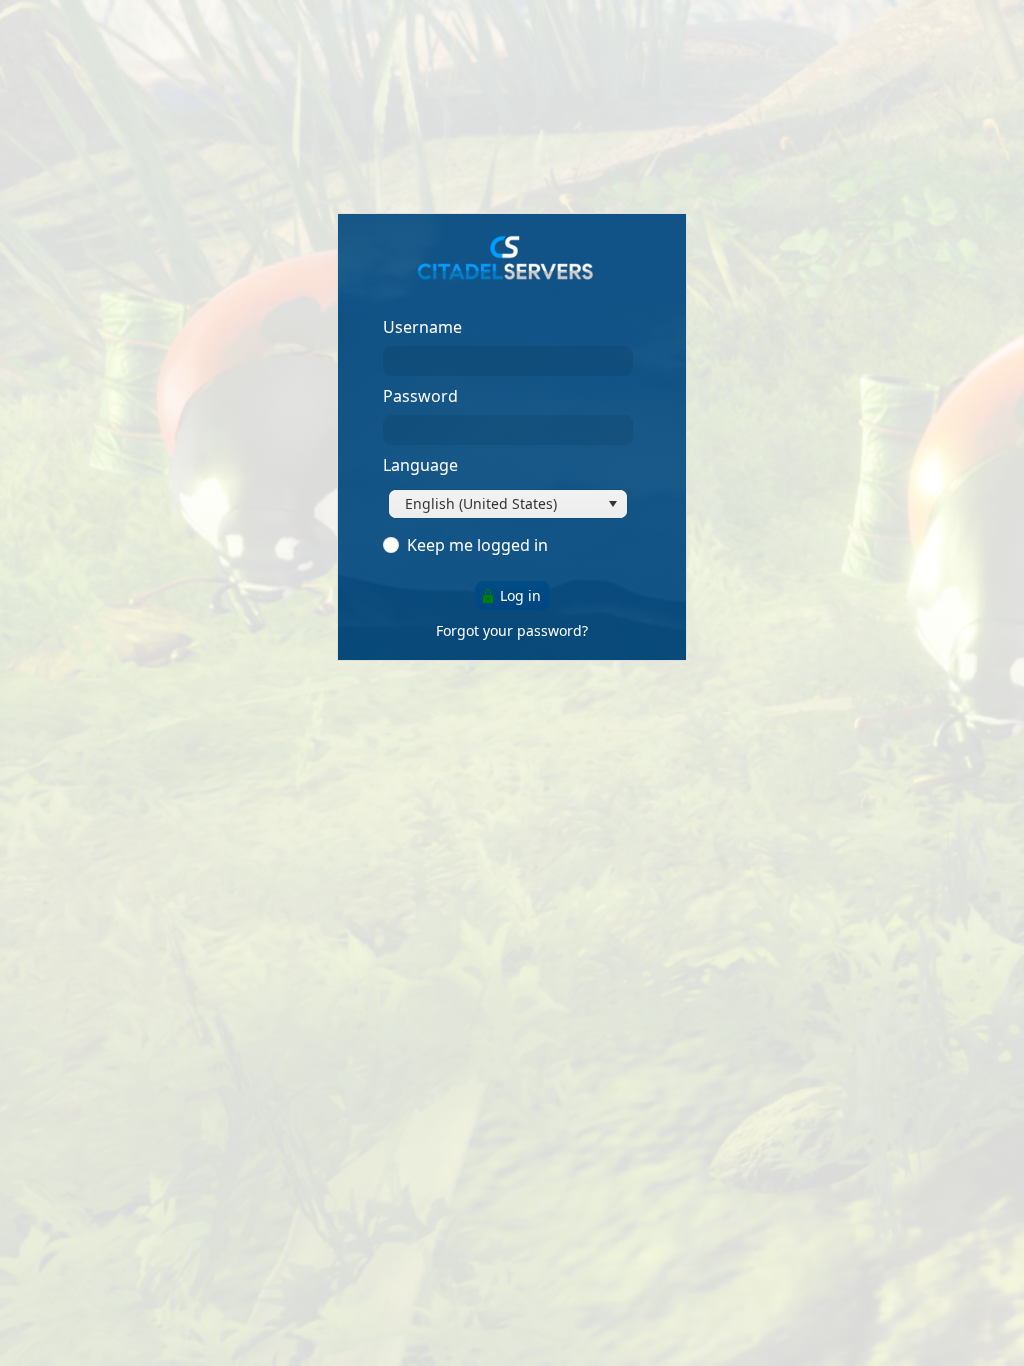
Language (420, 465)
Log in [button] (520, 595)
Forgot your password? (512, 630)
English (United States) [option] (481, 503)
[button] (613, 504)
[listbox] (508, 504)
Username (422, 327)
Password (420, 396)
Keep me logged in (477, 545)
